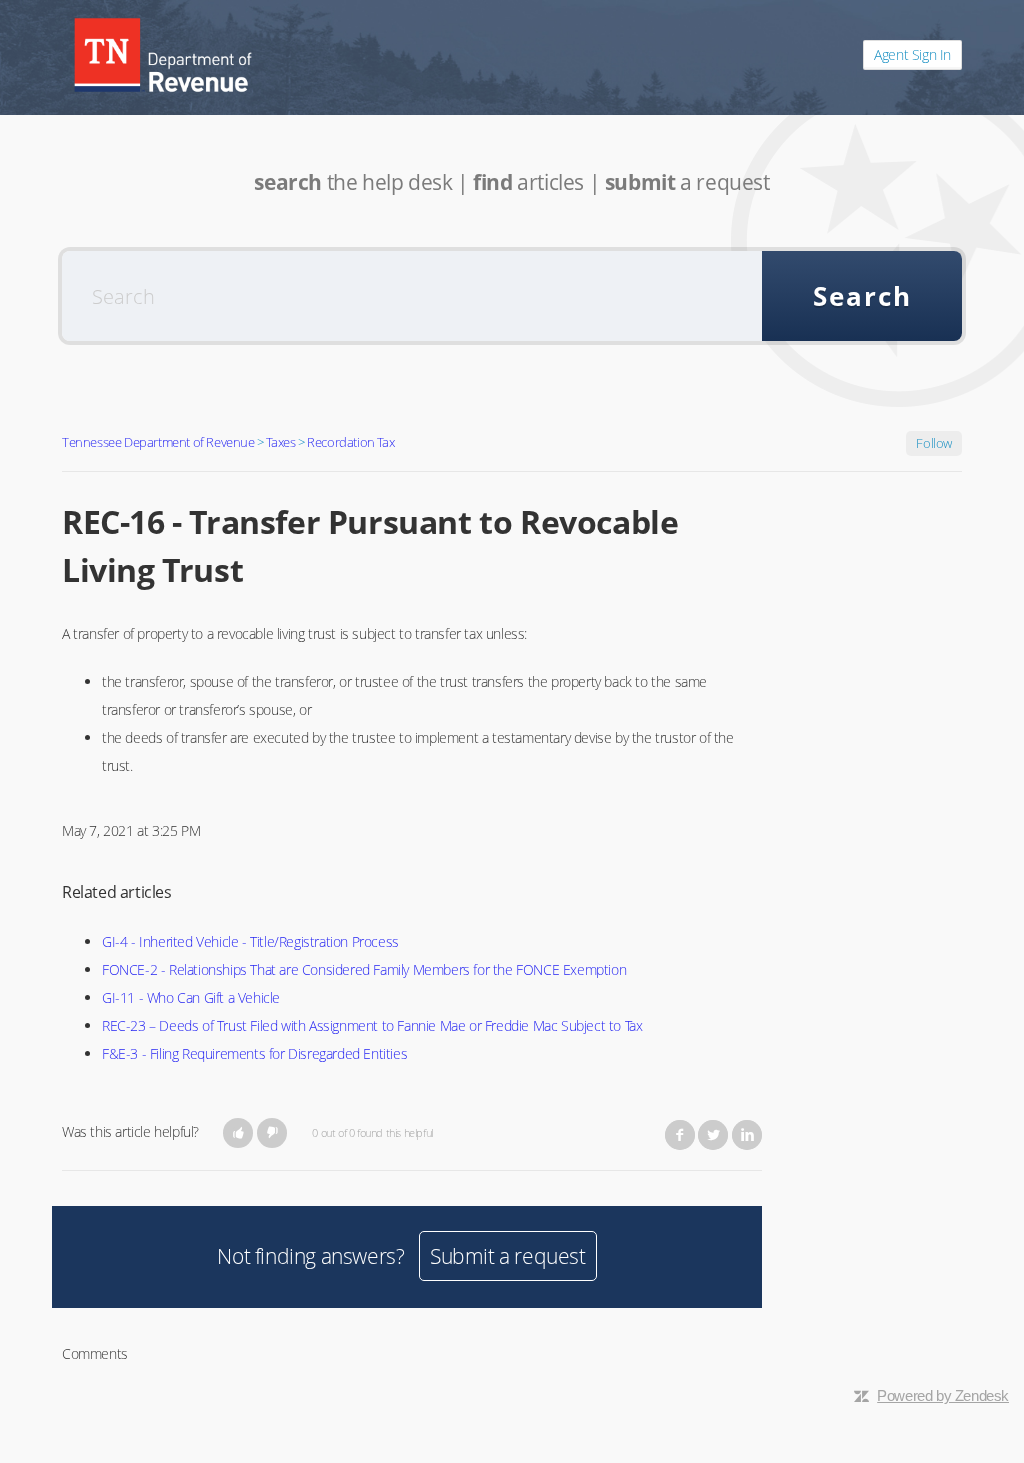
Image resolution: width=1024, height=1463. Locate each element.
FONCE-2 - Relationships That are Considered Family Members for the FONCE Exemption (364, 969)
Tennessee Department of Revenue (158, 442)
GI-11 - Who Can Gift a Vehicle (191, 997)
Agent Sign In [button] (912, 54)
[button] (238, 1133)
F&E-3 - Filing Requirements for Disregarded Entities (254, 1053)
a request (687, 182)
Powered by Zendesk (943, 1395)
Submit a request (508, 1256)
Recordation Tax (350, 442)
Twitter (713, 1135)
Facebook (680, 1135)
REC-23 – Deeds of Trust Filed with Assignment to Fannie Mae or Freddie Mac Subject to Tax (372, 1025)
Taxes (280, 442)
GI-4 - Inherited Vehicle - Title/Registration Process (250, 941)
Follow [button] (934, 443)
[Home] (163, 55)
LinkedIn (747, 1135)
